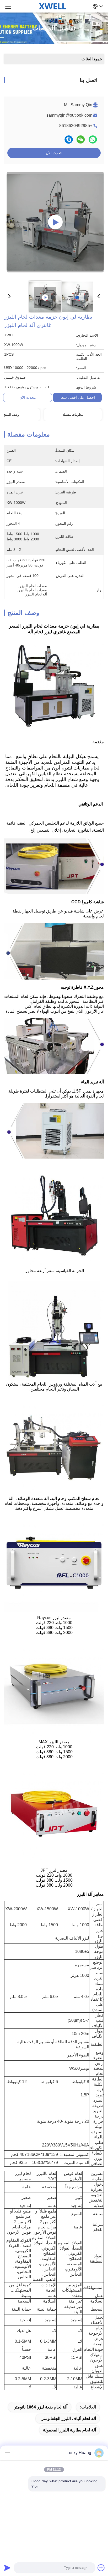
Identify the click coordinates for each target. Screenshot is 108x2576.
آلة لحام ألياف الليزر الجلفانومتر (69, 2419)
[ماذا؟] (93, 139)
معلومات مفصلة (73, 415)
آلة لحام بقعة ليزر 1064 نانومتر (41, 2407)
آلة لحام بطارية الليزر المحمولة (69, 2430)
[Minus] (7, 2453)
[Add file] (101, 2568)
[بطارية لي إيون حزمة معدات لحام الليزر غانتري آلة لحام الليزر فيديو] (55, 222)
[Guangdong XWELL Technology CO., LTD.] (52, 6)
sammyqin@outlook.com (69, 115)
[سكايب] (69, 139)
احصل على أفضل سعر (77, 397)
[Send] (7, 2568)
